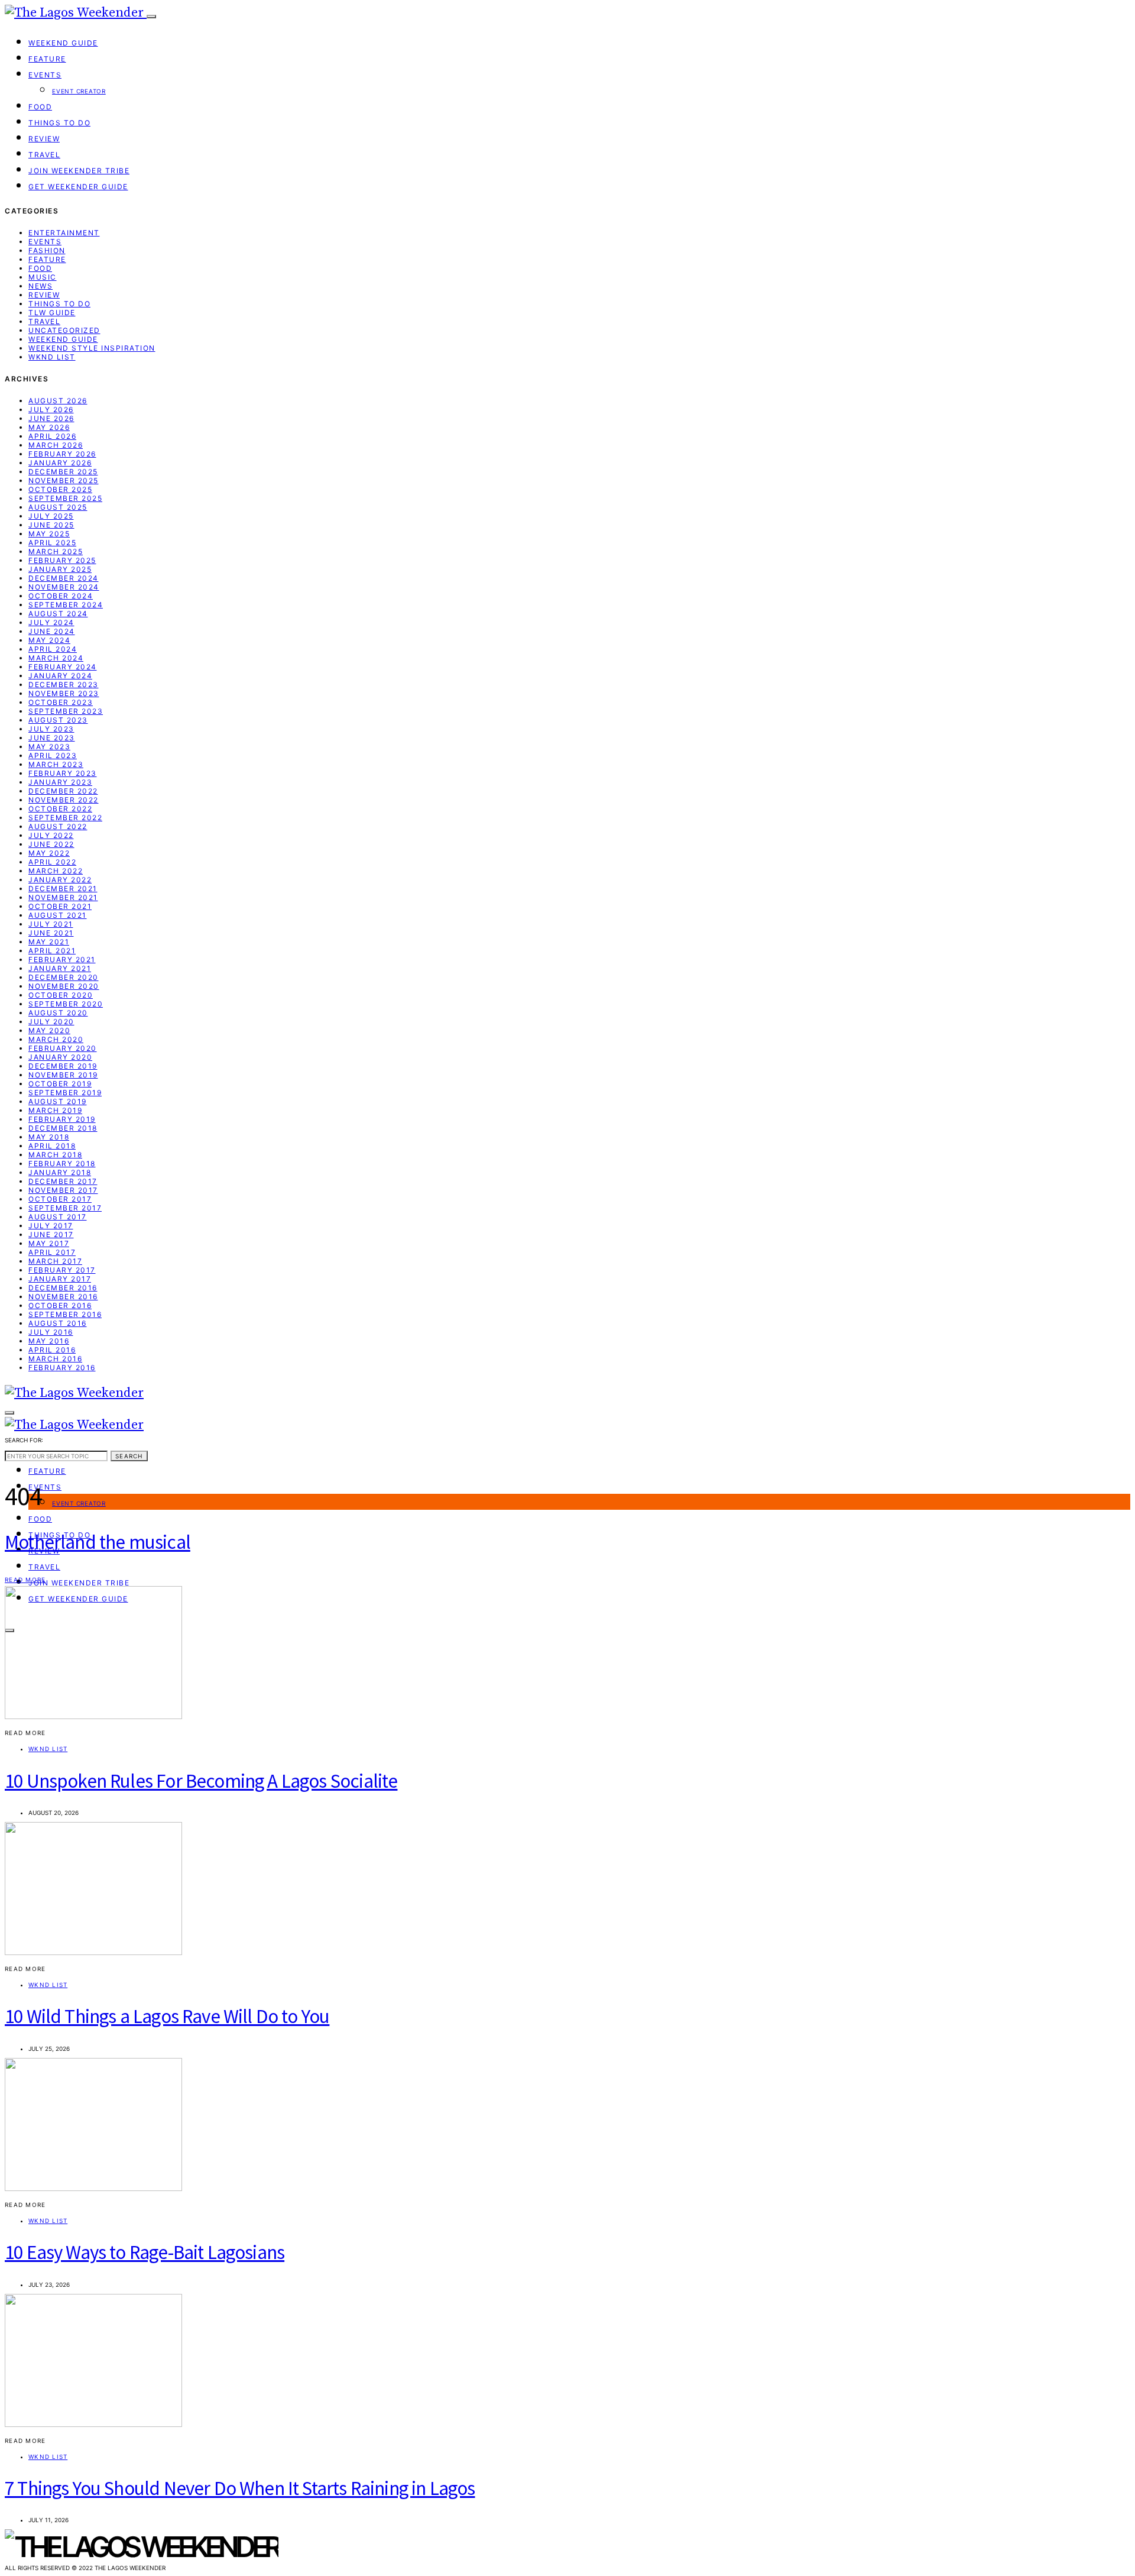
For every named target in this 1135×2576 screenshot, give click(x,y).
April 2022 (52, 862)
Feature (47, 59)
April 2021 (52, 951)
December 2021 (63, 889)
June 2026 (51, 418)
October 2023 (61, 702)
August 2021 (58, 915)
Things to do (59, 123)
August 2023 (58, 720)
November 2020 (64, 986)
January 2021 (60, 968)
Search (129, 1456)
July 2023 (51, 729)
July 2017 (51, 1226)
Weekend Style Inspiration (92, 348)
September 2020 (66, 1004)
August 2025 (58, 507)
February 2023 (63, 773)
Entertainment (64, 233)
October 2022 (60, 809)
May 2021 (49, 942)
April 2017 (52, 1252)
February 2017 (62, 1270)
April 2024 (53, 649)
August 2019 (58, 1101)
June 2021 (51, 933)
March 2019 (55, 1110)
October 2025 (60, 489)
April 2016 (52, 1350)
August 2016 (58, 1323)
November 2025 (64, 480)
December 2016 (63, 1288)
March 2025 (56, 551)
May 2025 (49, 534)
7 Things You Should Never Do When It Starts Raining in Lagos (240, 2488)
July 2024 (51, 622)
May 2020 (49, 1030)
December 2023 (64, 685)
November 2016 (63, 1297)
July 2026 (51, 410)
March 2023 (56, 764)
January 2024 (60, 676)
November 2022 (64, 800)
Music (43, 277)
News (40, 286)
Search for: (24, 1440)
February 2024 (63, 667)
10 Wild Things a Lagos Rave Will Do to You (167, 2016)
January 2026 (60, 463)
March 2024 (56, 658)
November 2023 (64, 693)
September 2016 (65, 1314)
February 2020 (63, 1048)
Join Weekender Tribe (79, 171)
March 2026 (56, 445)
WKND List (52, 357)
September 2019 (65, 1093)
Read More (25, 1580)
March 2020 (56, 1039)
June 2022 (51, 844)
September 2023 (66, 711)
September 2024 (66, 605)
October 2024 (61, 596)
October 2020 (61, 995)
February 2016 (62, 1368)
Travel (44, 155)
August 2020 (58, 1013)
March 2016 (55, 1359)
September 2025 (65, 498)
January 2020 (60, 1057)
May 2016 (49, 1341)
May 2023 (49, 747)
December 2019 (63, 1066)
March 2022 (56, 871)
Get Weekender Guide (78, 187)
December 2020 (64, 977)
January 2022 (60, 880)
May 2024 (49, 640)
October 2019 (60, 1084)
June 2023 (52, 738)
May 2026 (49, 427)
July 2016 (51, 1332)
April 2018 (52, 1146)
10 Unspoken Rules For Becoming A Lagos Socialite (201, 1781)
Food (40, 107)
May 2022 (49, 853)
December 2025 (63, 472)
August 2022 (58, 826)
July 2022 (51, 835)
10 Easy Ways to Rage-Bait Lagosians (145, 2252)
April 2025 (52, 543)
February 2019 (62, 1119)
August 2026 (58, 401)
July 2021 (51, 924)
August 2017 (58, 1217)
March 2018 (55, 1155)
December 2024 (64, 578)
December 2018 (63, 1128)
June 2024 (52, 631)
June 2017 (51, 1234)
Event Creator (79, 91)
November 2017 (63, 1190)
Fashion (47, 250)
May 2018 (49, 1137)
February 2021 (62, 959)
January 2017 (60, 1279)
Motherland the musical (98, 1542)
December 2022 (63, 791)
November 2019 (63, 1075)
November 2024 (64, 587)
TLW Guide (52, 313)
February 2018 (62, 1164)
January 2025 (60, 569)
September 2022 (65, 818)
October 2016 (60, 1305)
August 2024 (58, 614)
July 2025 (51, 516)
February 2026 (62, 454)
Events (45, 75)
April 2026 (52, 436)
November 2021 (63, 897)
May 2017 (49, 1243)
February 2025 (62, 560)
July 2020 (51, 1022)
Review (44, 139)
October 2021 (60, 906)
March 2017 (55, 1261)
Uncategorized (64, 330)
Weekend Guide (63, 43)
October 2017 (60, 1199)
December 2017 (63, 1181)
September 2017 (65, 1208)
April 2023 (53, 755)
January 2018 (60, 1172)
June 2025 (51, 525)
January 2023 (60, 782)
